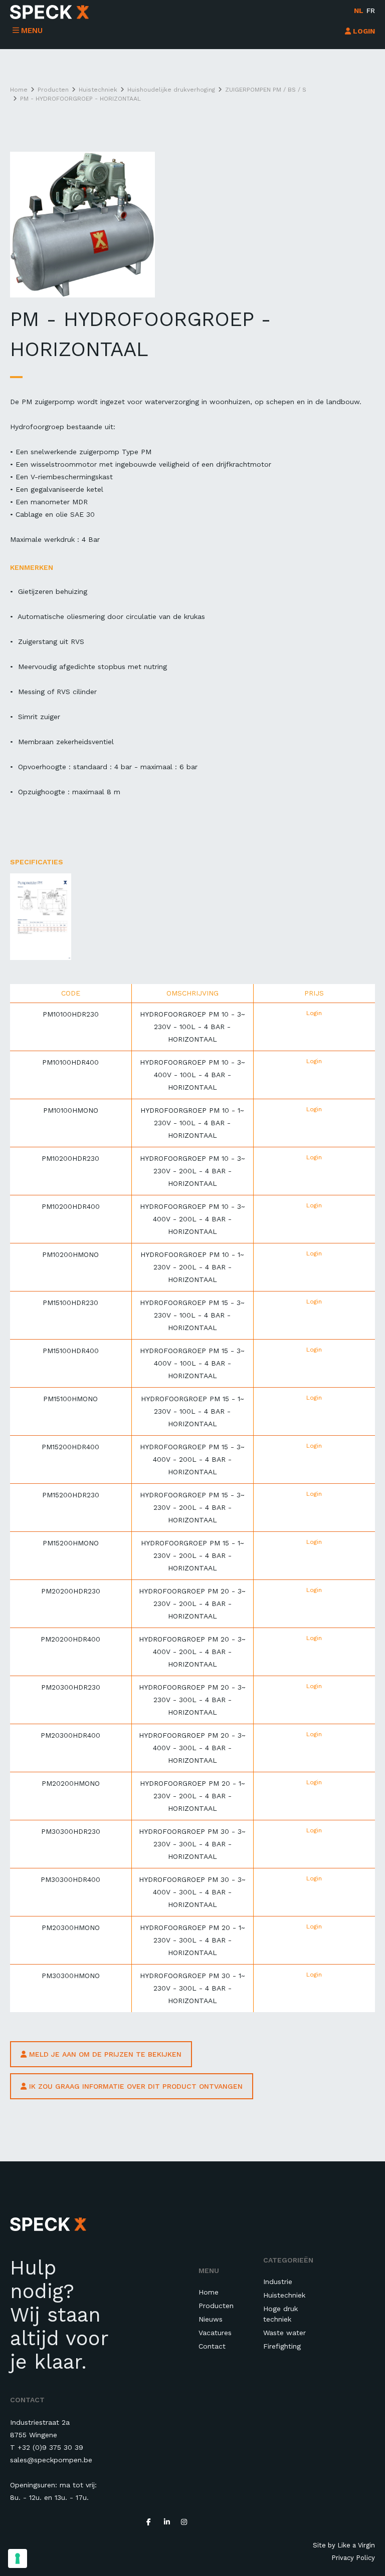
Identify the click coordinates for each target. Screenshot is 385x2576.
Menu (32, 31)
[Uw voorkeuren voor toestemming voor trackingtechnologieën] (18, 2558)
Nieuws (211, 2319)
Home (209, 2292)
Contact (212, 2346)
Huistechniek (284, 2295)
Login (314, 1013)
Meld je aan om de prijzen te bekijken (104, 2054)
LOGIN (363, 31)
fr (371, 11)
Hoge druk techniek (280, 2314)
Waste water (284, 2333)
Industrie (278, 2282)
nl (359, 11)
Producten (216, 2306)
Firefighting (282, 2346)
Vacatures (215, 2333)
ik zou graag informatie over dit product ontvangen (135, 2086)
